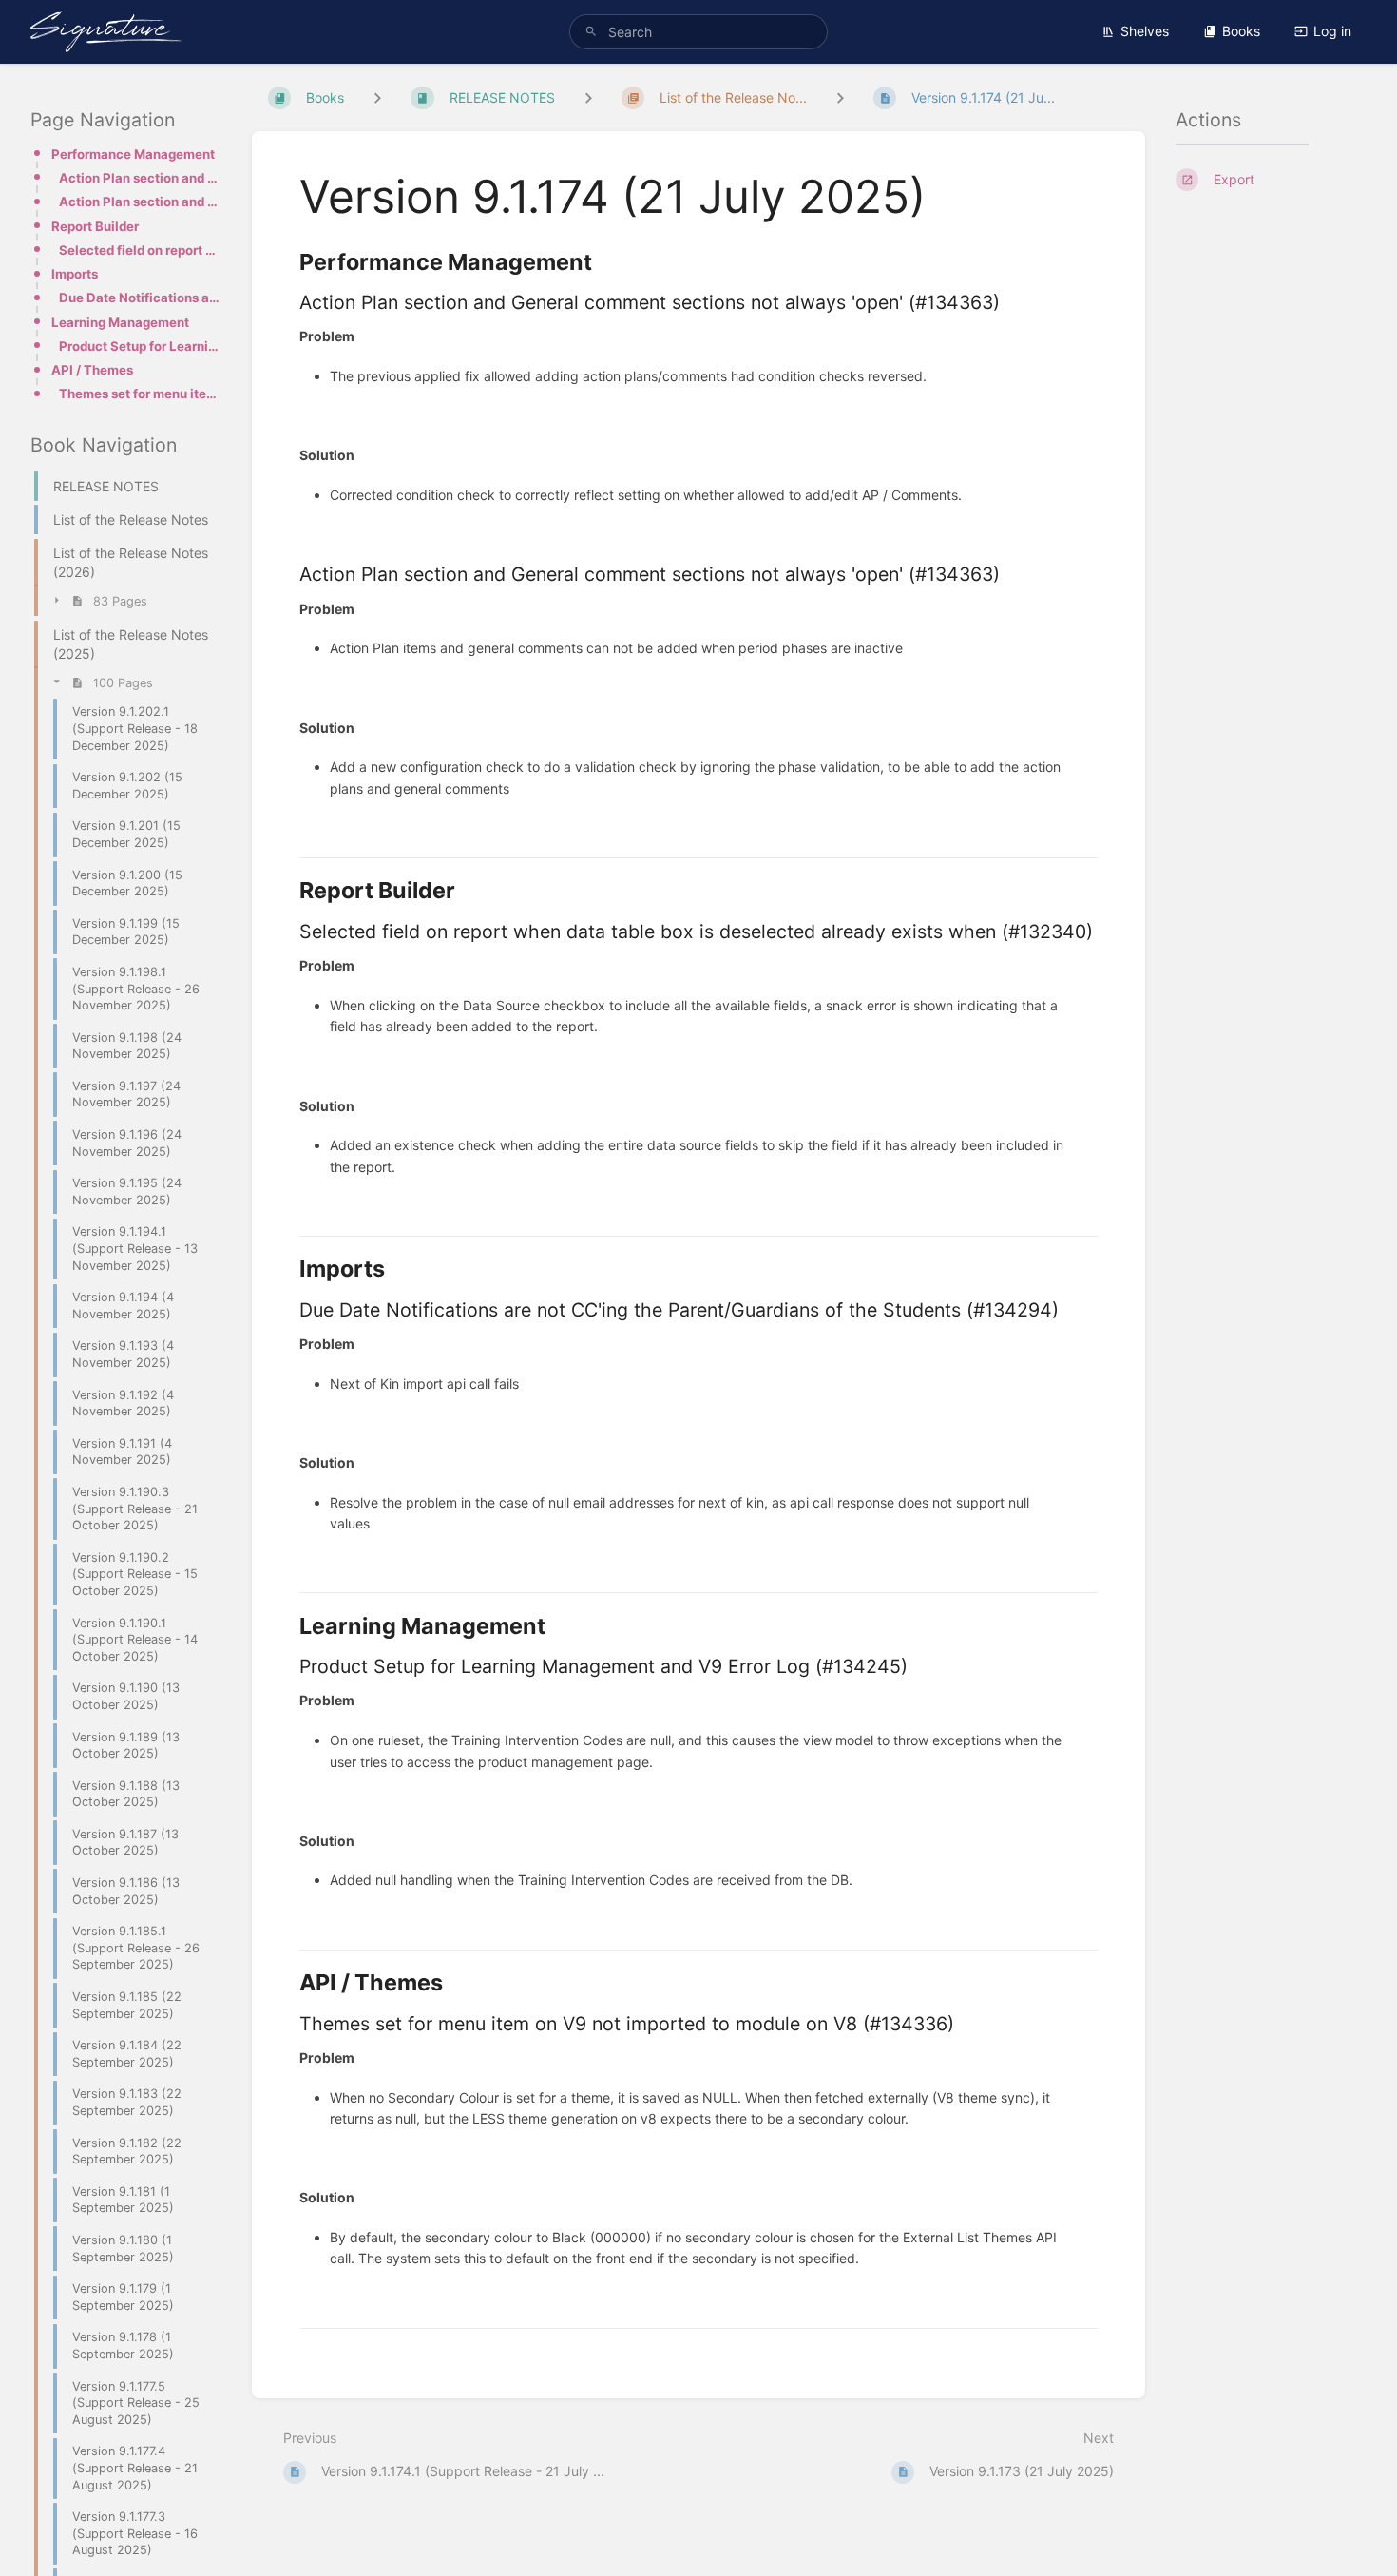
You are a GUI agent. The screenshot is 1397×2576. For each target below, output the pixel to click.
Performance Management (133, 154)
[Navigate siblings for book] (377, 97)
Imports (75, 274)
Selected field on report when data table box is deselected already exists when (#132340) (140, 250)
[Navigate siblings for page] (840, 97)
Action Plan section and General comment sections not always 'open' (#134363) (140, 178)
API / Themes (92, 370)
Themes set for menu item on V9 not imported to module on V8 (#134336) (140, 394)
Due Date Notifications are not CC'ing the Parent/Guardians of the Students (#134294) (140, 298)
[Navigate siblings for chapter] (588, 97)
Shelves (1145, 31)
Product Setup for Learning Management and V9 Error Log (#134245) (140, 346)
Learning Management (120, 322)
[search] (698, 32)
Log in (1332, 31)
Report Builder (95, 226)
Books (1241, 31)
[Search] (591, 32)
